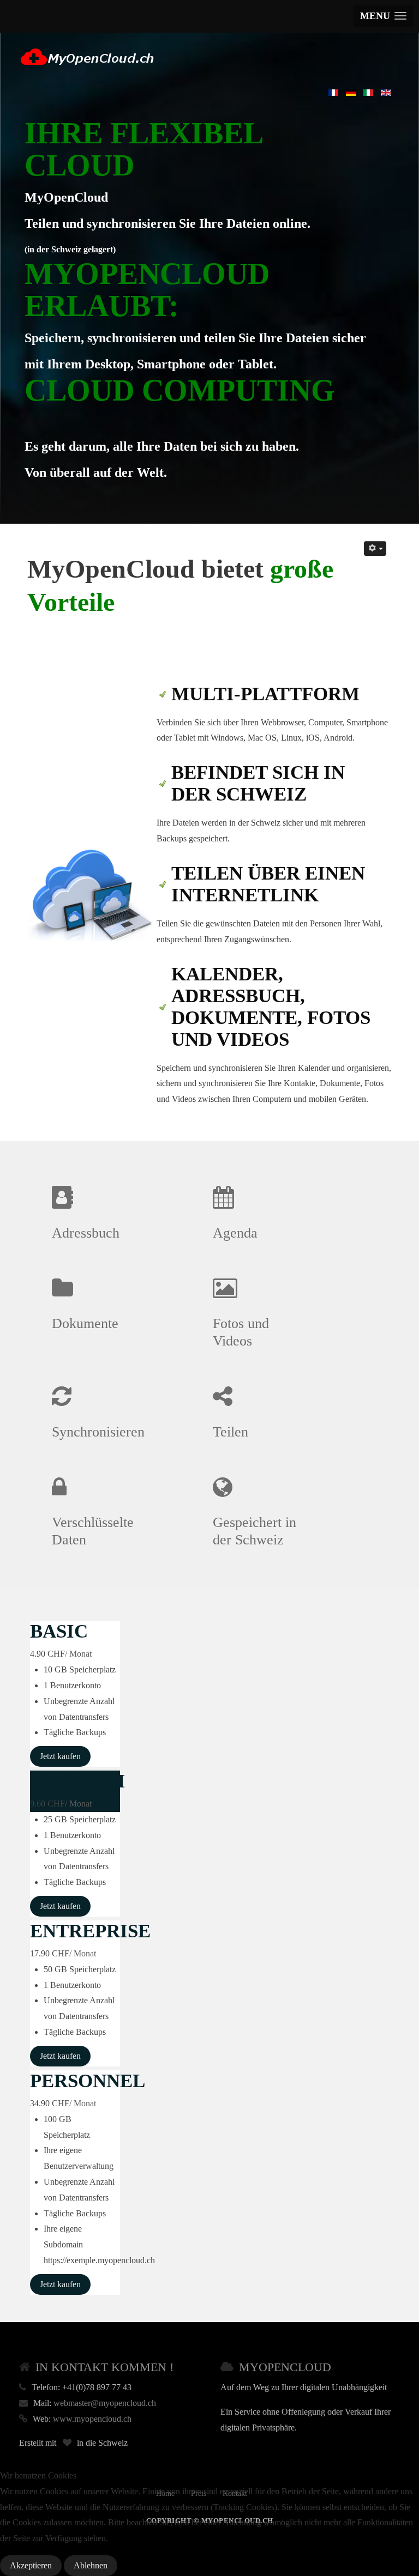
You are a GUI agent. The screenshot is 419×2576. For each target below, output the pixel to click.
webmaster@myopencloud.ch (105, 2403)
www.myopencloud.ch (92, 2419)
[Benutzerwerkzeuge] (375, 548)
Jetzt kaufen (60, 1756)
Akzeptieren (31, 2565)
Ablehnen (91, 2565)
